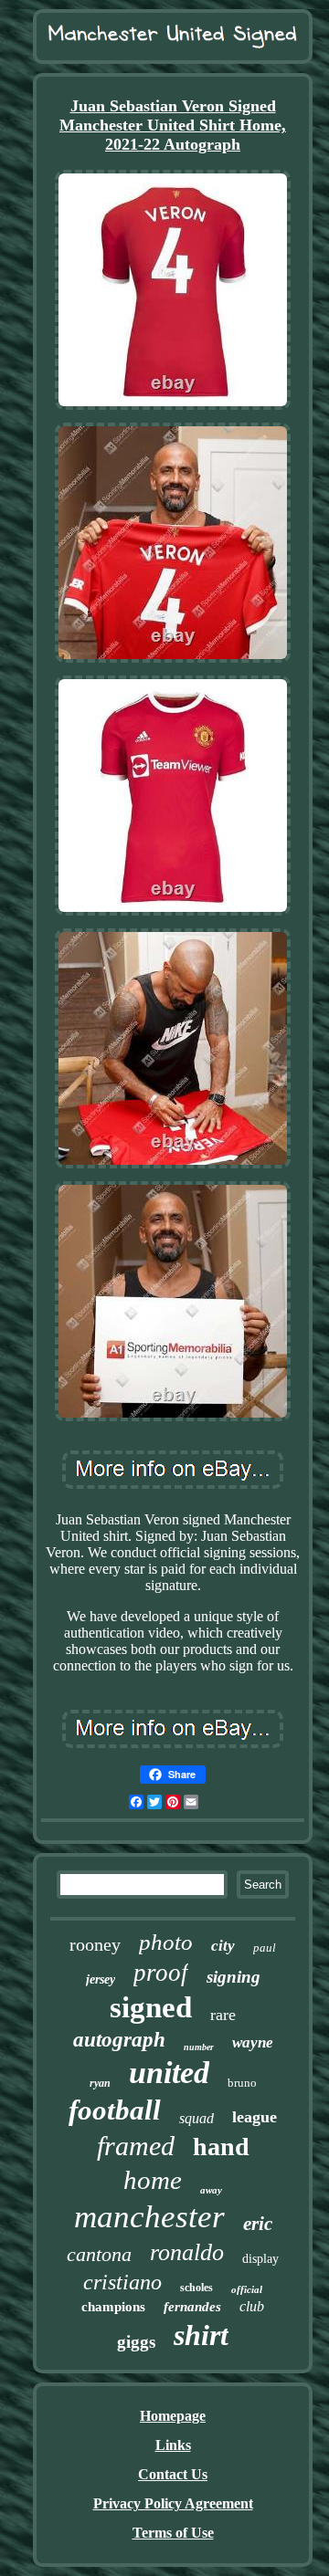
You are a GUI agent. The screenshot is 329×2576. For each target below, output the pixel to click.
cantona (99, 2254)
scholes (196, 2288)
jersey (101, 1979)
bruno (242, 2083)
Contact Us (173, 2474)
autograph (119, 2040)
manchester (149, 2217)
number (199, 2047)
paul (265, 1948)
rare (223, 2015)
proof (161, 1973)
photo (166, 1942)
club (252, 2306)
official (247, 2289)
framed (136, 2146)
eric (258, 2224)
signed (151, 2007)
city (223, 1946)
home (153, 2180)
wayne (253, 2042)
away (211, 2190)
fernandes (192, 2307)
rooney (95, 1944)
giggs (136, 2342)
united (169, 2073)
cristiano (122, 2282)
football (115, 2110)
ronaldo (187, 2252)
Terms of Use (173, 2533)
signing (233, 1977)
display (260, 2259)
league (255, 2117)
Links (173, 2445)
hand (221, 2147)
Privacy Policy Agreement (173, 2503)
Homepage (173, 2416)
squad (196, 2118)
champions (113, 2307)
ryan (100, 2083)
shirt (201, 2335)
